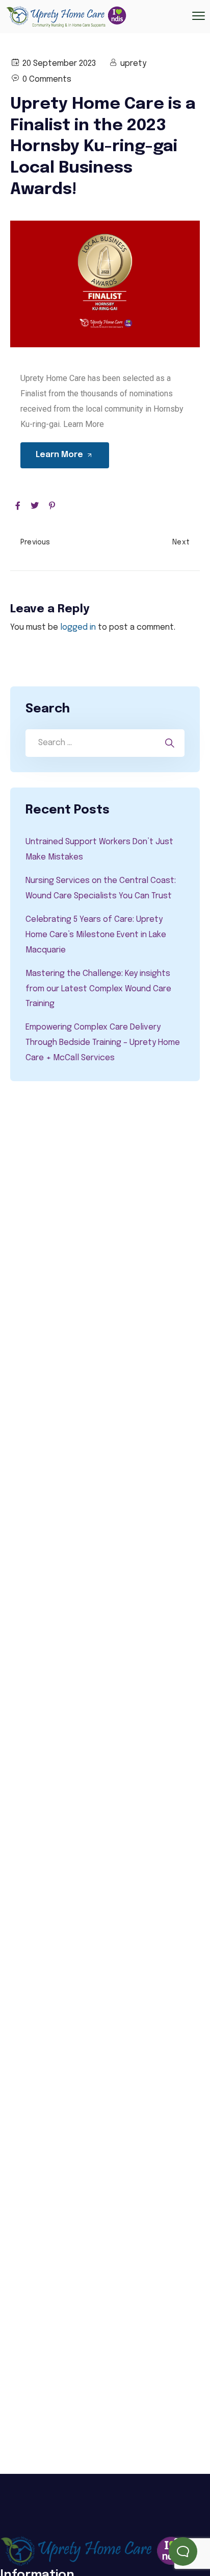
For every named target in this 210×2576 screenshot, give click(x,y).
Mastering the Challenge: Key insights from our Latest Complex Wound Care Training (98, 989)
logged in (78, 627)
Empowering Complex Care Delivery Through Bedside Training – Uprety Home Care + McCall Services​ (103, 1043)
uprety (133, 64)
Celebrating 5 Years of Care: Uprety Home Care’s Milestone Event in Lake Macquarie (96, 935)
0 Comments (47, 79)
